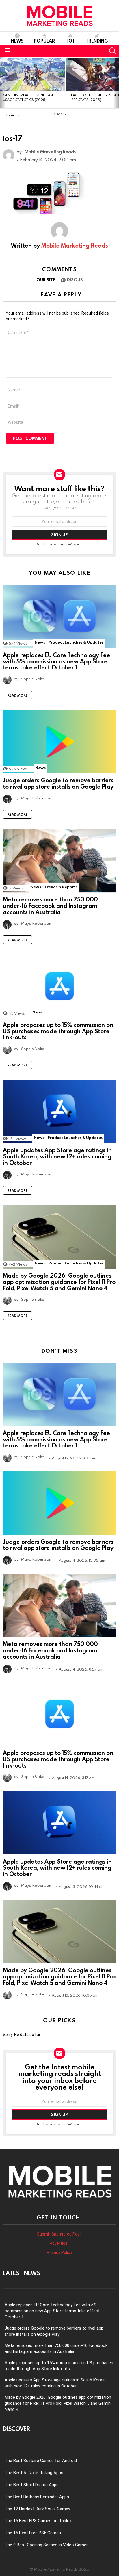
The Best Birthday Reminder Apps (37, 2497)
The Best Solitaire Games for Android (41, 2461)
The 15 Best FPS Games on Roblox (38, 2521)
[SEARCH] (113, 51)
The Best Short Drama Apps (32, 2485)
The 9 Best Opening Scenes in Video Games (47, 2545)
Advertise (59, 2243)
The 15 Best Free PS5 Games (33, 2533)
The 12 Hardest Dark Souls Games (38, 2509)
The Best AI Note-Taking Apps (34, 2473)
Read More (17, 695)
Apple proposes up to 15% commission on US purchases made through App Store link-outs (58, 1031)
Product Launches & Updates (76, 642)
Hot (70, 41)
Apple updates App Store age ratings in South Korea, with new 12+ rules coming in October (57, 1156)
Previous (3, 82)
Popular (44, 41)
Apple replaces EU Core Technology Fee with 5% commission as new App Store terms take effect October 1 (56, 661)
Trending (97, 41)
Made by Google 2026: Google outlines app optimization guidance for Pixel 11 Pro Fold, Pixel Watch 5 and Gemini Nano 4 (59, 1282)
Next (116, 82)
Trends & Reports (61, 887)
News (17, 41)
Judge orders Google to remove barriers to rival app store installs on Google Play (58, 783)
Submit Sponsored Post (59, 2234)
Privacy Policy (59, 2252)
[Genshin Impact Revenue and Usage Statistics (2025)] (32, 75)
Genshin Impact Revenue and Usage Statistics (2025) (29, 97)
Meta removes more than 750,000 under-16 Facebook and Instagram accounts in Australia (50, 905)
